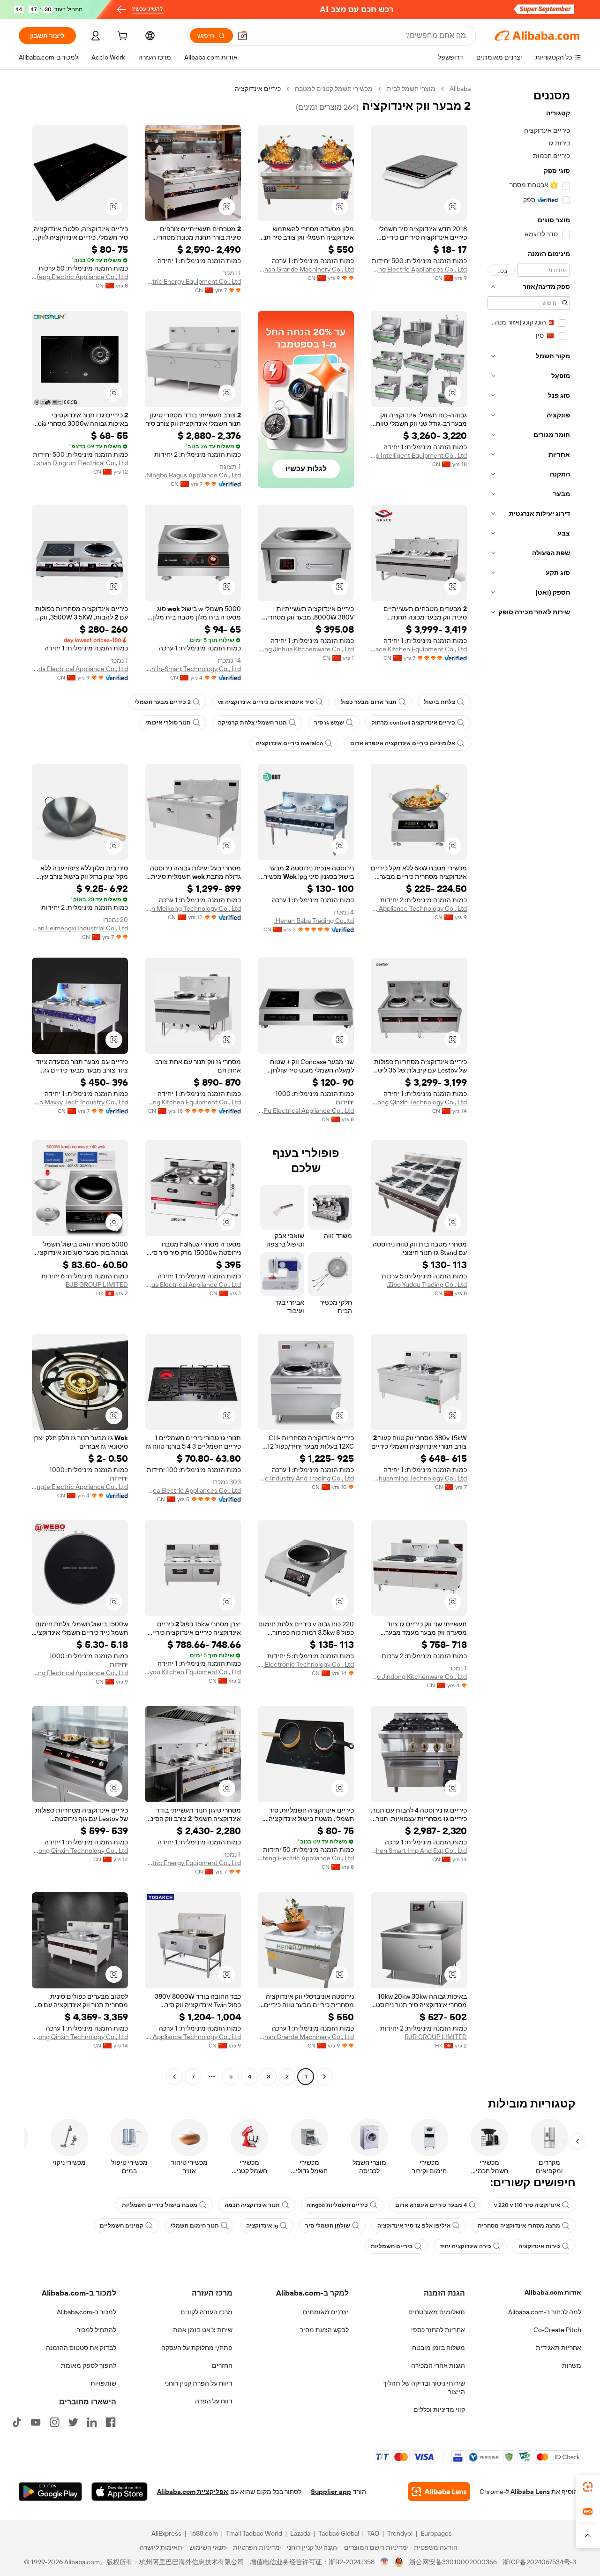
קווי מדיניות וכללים (439, 2410)
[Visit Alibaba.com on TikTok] (17, 2422)
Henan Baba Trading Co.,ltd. (314, 921)
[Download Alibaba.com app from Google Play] (50, 2492)
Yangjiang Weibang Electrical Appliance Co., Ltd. (80, 1673)
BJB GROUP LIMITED (97, 1284)
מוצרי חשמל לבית (411, 89)
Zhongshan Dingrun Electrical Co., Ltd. (80, 463)
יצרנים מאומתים (326, 2312)
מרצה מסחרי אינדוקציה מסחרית (519, 2226)
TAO (373, 2533)
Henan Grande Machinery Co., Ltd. (306, 269)
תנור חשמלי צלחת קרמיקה (252, 723)
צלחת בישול (439, 702)
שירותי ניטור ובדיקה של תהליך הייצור (424, 2387)
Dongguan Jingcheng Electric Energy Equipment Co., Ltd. (193, 281)
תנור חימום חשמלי (195, 2226)
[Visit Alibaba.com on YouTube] (36, 2422)
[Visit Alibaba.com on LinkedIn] (92, 2422)
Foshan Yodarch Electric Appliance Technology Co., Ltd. (419, 908)
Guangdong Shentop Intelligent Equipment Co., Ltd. (419, 455)
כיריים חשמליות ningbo (337, 2205)
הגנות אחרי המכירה (438, 2365)
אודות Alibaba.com (553, 2292)
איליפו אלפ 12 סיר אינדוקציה (414, 2226)
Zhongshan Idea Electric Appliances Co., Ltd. (193, 1490)
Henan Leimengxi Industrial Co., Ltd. (80, 928)
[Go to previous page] (324, 2077)
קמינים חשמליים (122, 2226)
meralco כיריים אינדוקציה (289, 743)
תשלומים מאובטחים (437, 2312)
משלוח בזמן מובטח (439, 2348)
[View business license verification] (385, 2562)
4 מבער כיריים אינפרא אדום (431, 2205)
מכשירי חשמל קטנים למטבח (334, 89)
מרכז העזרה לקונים (206, 2312)
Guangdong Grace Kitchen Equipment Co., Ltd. (419, 649)
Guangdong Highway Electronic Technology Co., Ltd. (306, 1664)
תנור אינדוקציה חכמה (252, 2205)
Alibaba (460, 89)
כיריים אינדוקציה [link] (258, 89)
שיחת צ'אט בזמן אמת (203, 2330)
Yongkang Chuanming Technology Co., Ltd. (419, 1478)
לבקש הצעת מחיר (324, 2330)
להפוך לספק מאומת (89, 2365)
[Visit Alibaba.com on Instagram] (54, 2422)
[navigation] (529, 1084)
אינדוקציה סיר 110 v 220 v (527, 2205)
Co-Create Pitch (557, 2330)
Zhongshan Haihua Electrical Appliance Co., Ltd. (193, 1284)
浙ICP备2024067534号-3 (539, 2562)
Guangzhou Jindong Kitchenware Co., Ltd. (419, 1677)
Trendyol (400, 2533)
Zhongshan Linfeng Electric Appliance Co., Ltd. (80, 277)
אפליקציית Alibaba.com (193, 2492)
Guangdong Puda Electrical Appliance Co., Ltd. (80, 669)
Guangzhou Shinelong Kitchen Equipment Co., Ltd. (193, 1102)
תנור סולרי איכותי (168, 723)
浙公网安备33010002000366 (453, 2562)
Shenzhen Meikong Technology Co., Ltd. (193, 908)
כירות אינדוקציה (539, 2246)
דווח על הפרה (214, 2401)
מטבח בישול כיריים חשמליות (160, 2205)
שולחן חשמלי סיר (328, 2226)
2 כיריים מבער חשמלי (163, 702)
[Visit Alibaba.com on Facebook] (111, 2422)
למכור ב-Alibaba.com (86, 2312)
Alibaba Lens (530, 2492)
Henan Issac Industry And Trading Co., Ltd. (306, 1478)
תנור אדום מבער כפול (369, 702)
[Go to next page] (174, 2077)
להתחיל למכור (97, 2330)
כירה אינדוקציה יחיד (465, 2246)
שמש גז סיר (329, 723)
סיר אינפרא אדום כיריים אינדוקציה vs (266, 702)
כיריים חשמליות (392, 2246)
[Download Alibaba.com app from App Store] (120, 2492)
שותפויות (103, 2383)
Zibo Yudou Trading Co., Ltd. (427, 1284)
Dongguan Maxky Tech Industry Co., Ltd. (80, 1102)
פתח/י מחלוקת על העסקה (197, 2348)
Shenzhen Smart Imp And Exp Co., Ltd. (419, 1851)
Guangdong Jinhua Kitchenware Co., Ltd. (306, 649)
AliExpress (166, 2533)
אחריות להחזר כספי (438, 2330)
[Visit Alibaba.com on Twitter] (73, 2422)
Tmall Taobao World (254, 2533)
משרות (572, 2365)
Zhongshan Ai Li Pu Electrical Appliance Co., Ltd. (306, 1110)
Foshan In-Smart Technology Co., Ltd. (193, 669)
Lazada (300, 2533)
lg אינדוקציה (262, 2226)
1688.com (204, 2533)
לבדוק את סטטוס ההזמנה (81, 2348)
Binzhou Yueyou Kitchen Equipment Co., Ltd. (193, 1672)
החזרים (222, 2365)
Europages (436, 2533)
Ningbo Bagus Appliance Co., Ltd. (193, 475)
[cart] (121, 37)
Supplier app (331, 2492)
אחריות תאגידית (559, 2348)
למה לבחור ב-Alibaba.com (545, 2312)
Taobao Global (339, 2533)
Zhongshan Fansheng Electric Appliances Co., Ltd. (419, 269)
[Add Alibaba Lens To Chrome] (439, 2492)
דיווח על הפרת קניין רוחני (199, 2383)
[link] (588, 2487)
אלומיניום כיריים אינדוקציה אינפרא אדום (403, 743)
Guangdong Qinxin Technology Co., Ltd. (419, 1102)
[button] (242, 36)
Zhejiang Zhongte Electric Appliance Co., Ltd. (80, 1487)
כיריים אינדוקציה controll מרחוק (413, 723)
